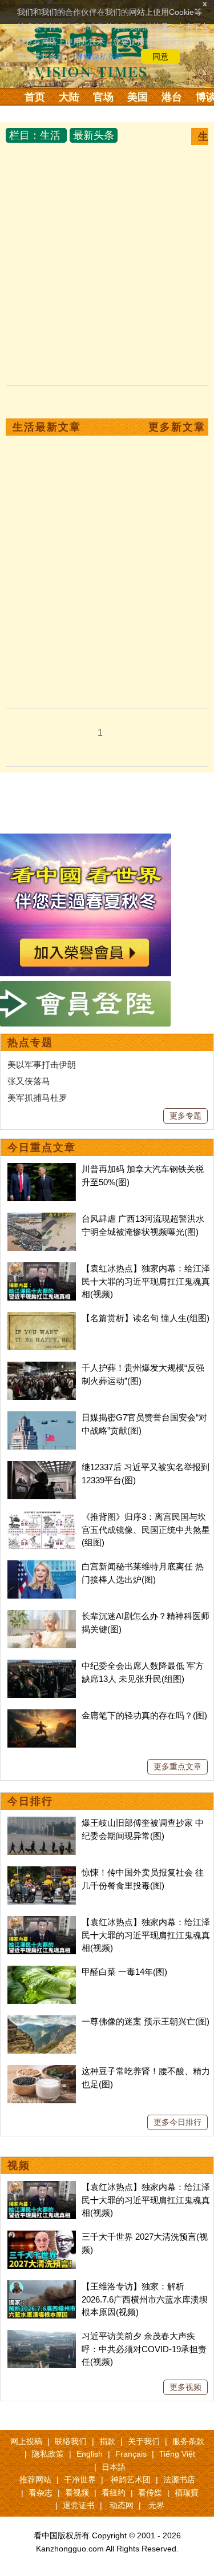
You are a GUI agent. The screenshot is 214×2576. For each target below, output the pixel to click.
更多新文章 (177, 427)
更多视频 (185, 2387)
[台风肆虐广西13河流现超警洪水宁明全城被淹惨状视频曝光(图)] (42, 1219)
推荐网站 (35, 2480)
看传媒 (150, 2493)
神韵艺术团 (131, 2480)
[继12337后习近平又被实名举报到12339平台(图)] (42, 1467)
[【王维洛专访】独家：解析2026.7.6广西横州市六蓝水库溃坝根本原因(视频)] (42, 2286)
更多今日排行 (177, 2122)
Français (131, 2454)
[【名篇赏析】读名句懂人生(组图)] (42, 1318)
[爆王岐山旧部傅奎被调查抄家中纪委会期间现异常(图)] (42, 1823)
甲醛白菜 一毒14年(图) (124, 1972)
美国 (138, 97)
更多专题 (185, 1116)
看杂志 (41, 2493)
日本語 (114, 2467)
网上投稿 (26, 2441)
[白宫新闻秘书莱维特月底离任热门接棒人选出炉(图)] (42, 1566)
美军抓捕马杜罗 (37, 1098)
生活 (50, 135)
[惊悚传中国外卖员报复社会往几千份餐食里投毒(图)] (42, 1872)
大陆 (69, 97)
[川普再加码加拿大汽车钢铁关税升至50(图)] (42, 1169)
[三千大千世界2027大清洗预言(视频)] (42, 2237)
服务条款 (188, 2441)
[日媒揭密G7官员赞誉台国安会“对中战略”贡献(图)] (42, 1417)
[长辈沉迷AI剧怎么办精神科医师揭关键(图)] (42, 1616)
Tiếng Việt (177, 2454)
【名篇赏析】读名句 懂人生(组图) (146, 1318)
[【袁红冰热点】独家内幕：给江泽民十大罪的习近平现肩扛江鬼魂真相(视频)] (42, 1268)
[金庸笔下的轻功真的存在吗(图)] (42, 1715)
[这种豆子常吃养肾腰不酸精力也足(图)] (42, 2071)
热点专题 (30, 1043)
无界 (156, 2505)
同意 (160, 57)
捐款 (107, 2441)
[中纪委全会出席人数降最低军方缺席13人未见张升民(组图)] (42, 1666)
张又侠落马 (29, 1081)
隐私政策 (48, 2454)
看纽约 (114, 2493)
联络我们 (71, 2441)
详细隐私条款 (99, 57)
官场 (103, 97)
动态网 (122, 2505)
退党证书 (79, 2505)
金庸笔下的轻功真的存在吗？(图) (144, 1715)
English (90, 2454)
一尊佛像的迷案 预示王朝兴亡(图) (146, 2021)
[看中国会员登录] (86, 1004)
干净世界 (80, 2480)
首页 (35, 97)
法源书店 (179, 2480)
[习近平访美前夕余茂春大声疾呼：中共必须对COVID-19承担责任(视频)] (42, 2336)
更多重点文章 (177, 1766)
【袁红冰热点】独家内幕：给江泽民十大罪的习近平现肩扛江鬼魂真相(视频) (146, 1281)
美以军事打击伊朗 (42, 1064)
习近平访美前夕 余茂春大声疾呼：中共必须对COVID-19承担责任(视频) (144, 2349)
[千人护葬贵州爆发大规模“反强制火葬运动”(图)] (42, 1368)
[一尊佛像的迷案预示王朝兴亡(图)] (42, 2021)
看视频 (77, 2493)
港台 (172, 97)
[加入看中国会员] (86, 840)
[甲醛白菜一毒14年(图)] (42, 1972)
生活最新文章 (47, 427)
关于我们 (144, 2441)
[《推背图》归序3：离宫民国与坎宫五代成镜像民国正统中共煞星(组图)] (42, 1517)
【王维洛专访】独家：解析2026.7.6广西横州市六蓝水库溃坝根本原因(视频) (145, 2299)
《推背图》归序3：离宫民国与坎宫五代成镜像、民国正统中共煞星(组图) (146, 1529)
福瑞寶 (187, 2493)
